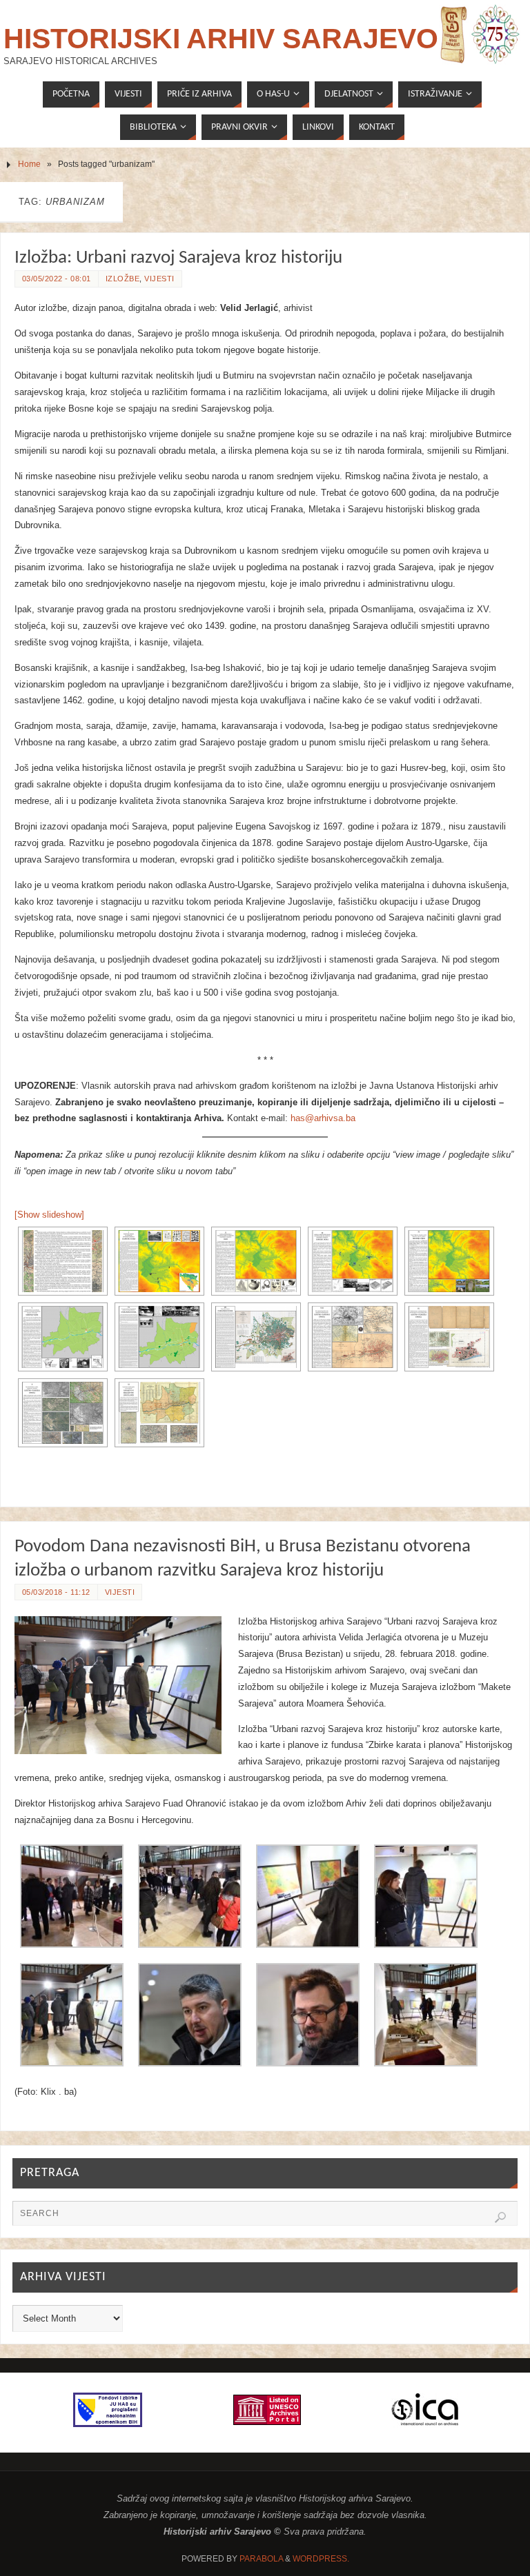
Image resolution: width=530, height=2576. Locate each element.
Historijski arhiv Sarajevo (221, 39)
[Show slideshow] (49, 1215)
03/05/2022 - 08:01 (57, 279)
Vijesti (159, 279)
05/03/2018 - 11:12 (56, 1592)
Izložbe (123, 279)
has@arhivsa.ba (323, 1118)
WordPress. (321, 2559)
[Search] (500, 2217)
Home (29, 164)
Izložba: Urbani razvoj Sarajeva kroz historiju (178, 258)
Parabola (261, 2559)
